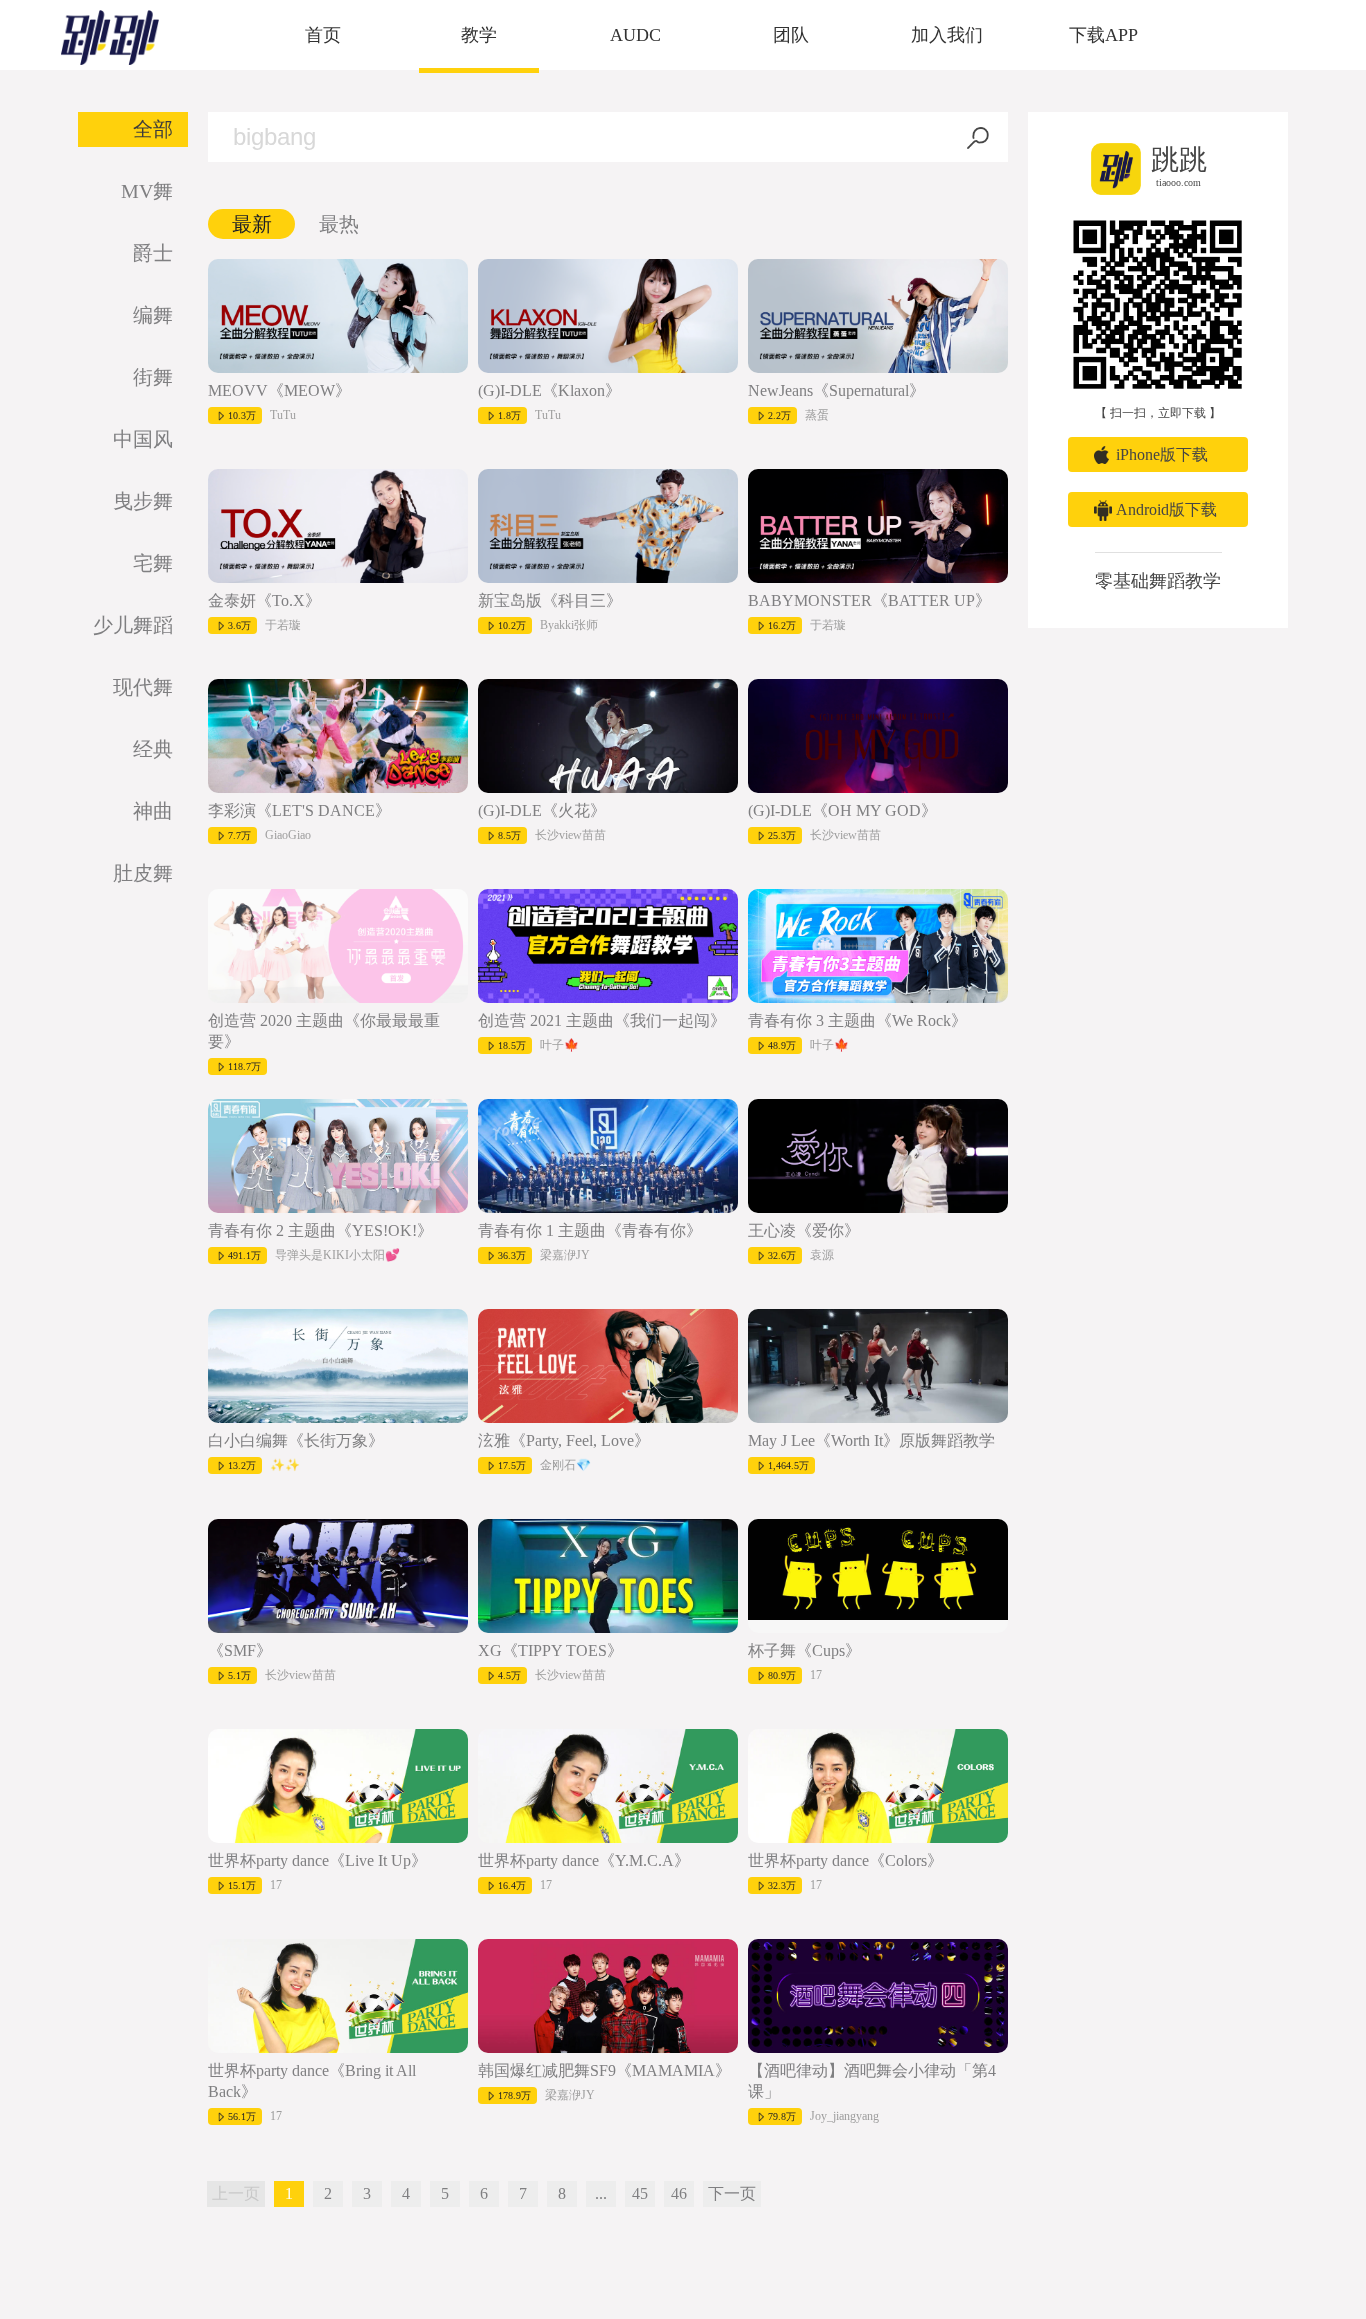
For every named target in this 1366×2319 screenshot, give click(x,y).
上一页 (236, 2193)
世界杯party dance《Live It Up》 (317, 1860)
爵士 (153, 253)
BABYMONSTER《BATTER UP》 (869, 600)
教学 (479, 35)
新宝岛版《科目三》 (550, 600)
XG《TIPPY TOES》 (550, 1650)
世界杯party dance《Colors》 (845, 1860)
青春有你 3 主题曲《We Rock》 (857, 1020)
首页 (323, 35)
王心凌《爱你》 (804, 1230)
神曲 (153, 811)
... (601, 2193)
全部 (153, 129)
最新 (252, 224)
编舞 (153, 315)
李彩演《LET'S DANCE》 (299, 810)
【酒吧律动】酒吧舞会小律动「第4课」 (872, 2081)
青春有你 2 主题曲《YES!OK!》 (320, 1230)
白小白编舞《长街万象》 (296, 1440)
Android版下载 (1166, 509)
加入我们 (947, 35)
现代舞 (143, 687)
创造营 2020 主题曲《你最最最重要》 (324, 1031)
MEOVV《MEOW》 (279, 390)
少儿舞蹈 (133, 625)
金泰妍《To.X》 (264, 600)
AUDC (635, 35)
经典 (153, 749)
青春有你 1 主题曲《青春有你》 (590, 1230)
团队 (791, 35)
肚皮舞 (143, 873)
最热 (339, 224)
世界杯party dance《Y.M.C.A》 (584, 1860)
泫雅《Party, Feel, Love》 (564, 1440)
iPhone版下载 (1162, 454)
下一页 (732, 2193)
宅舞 (153, 563)
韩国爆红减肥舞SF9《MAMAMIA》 (604, 2070)
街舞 (153, 377)
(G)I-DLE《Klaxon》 (549, 390)
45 (640, 2193)
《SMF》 (240, 1650)
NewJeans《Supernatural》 (836, 390)
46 (679, 2193)
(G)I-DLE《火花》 (542, 810)
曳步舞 (143, 501)
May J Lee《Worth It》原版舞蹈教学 (871, 1440)
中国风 (143, 439)
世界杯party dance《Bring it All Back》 (312, 2081)
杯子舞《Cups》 (804, 1650)
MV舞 (147, 191)
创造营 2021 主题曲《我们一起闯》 (602, 1020)
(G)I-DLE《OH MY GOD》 (842, 810)
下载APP (1103, 35)
